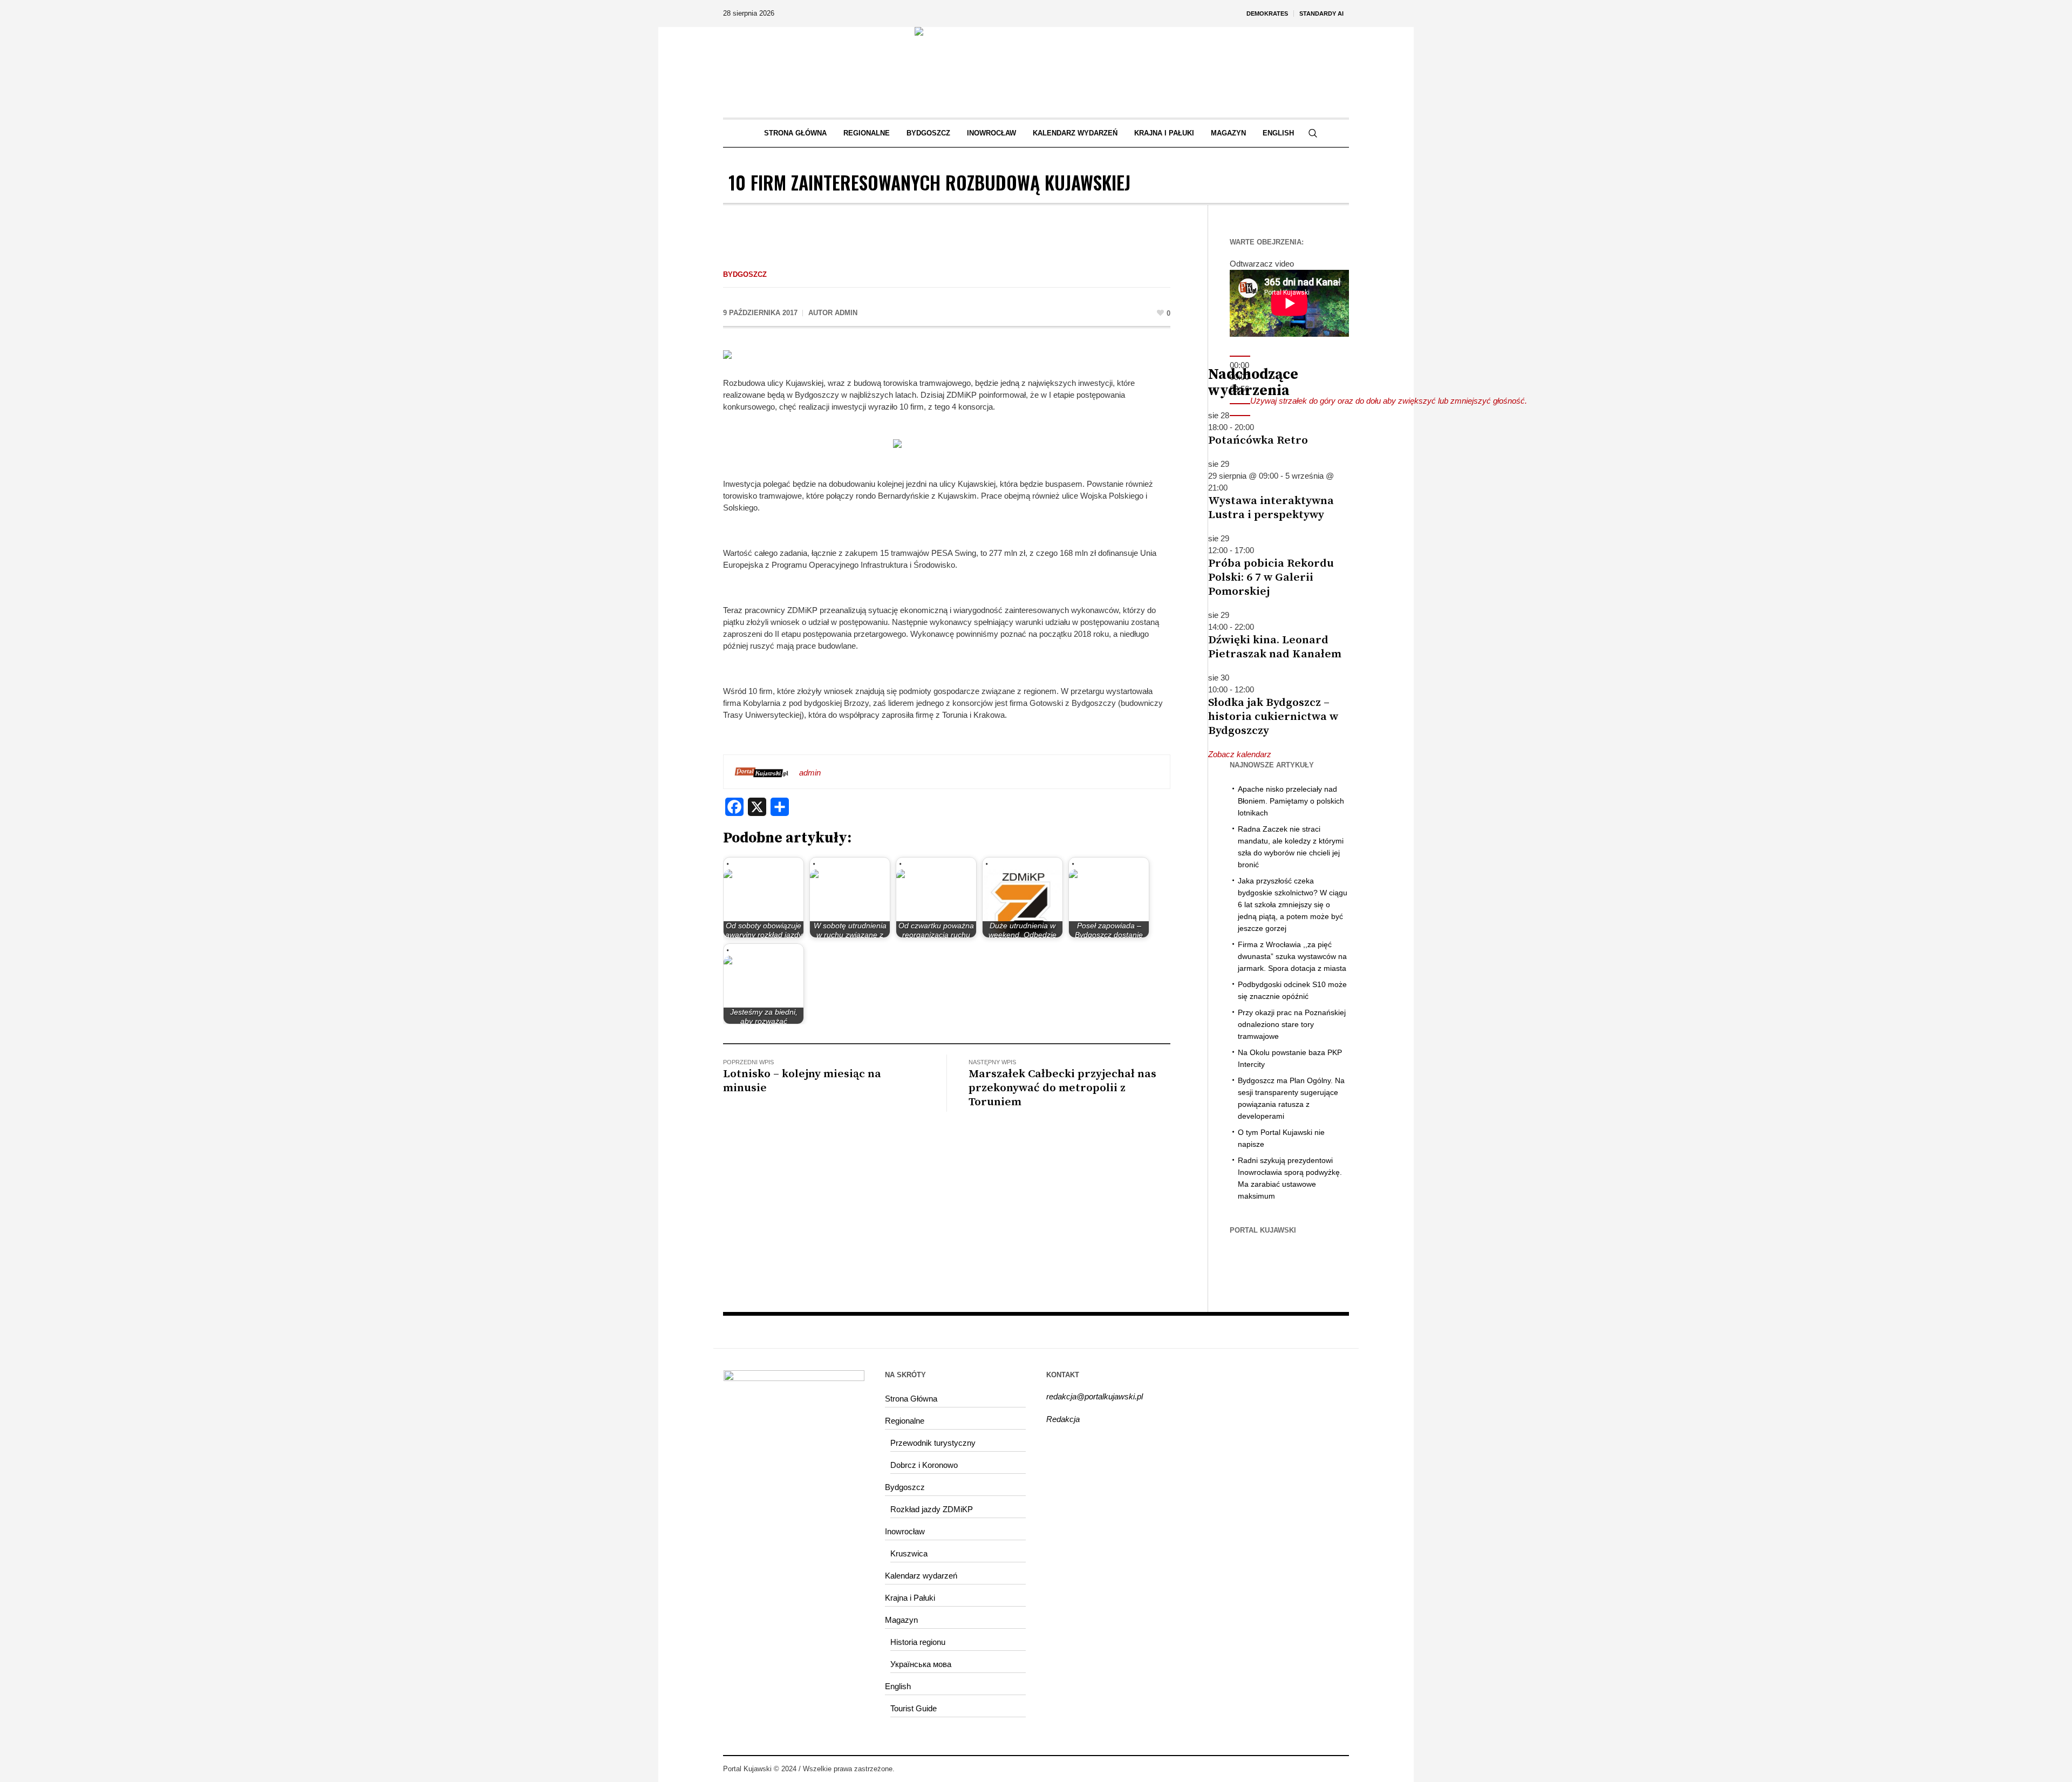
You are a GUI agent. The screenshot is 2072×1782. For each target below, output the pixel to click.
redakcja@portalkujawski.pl (1095, 1396)
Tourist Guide (914, 1708)
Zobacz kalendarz (1240, 754)
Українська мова (921, 1664)
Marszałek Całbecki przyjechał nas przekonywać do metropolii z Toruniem (1062, 1088)
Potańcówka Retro (1258, 440)
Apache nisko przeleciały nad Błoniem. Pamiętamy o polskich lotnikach (1291, 801)
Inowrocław (905, 1531)
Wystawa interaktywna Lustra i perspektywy (1271, 508)
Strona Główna (911, 1399)
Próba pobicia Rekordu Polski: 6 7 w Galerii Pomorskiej (1271, 577)
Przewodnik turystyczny (933, 1443)
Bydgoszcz (745, 274)
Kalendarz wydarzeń (921, 1576)
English (898, 1686)
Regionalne (905, 1421)
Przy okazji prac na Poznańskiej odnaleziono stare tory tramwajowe (1292, 1024)
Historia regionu (918, 1642)
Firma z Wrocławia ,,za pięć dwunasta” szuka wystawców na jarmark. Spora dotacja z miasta (1292, 956)
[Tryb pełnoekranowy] (1240, 416)
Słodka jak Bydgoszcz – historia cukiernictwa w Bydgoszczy (1273, 717)
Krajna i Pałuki (910, 1598)
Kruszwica (909, 1553)
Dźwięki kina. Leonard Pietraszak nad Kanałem (1275, 647)
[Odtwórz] (1240, 356)
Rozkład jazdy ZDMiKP (932, 1509)
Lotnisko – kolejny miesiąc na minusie (802, 1081)
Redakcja (1063, 1419)
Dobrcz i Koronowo (924, 1465)
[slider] (1389, 401)
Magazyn (901, 1620)
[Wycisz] (1240, 404)
